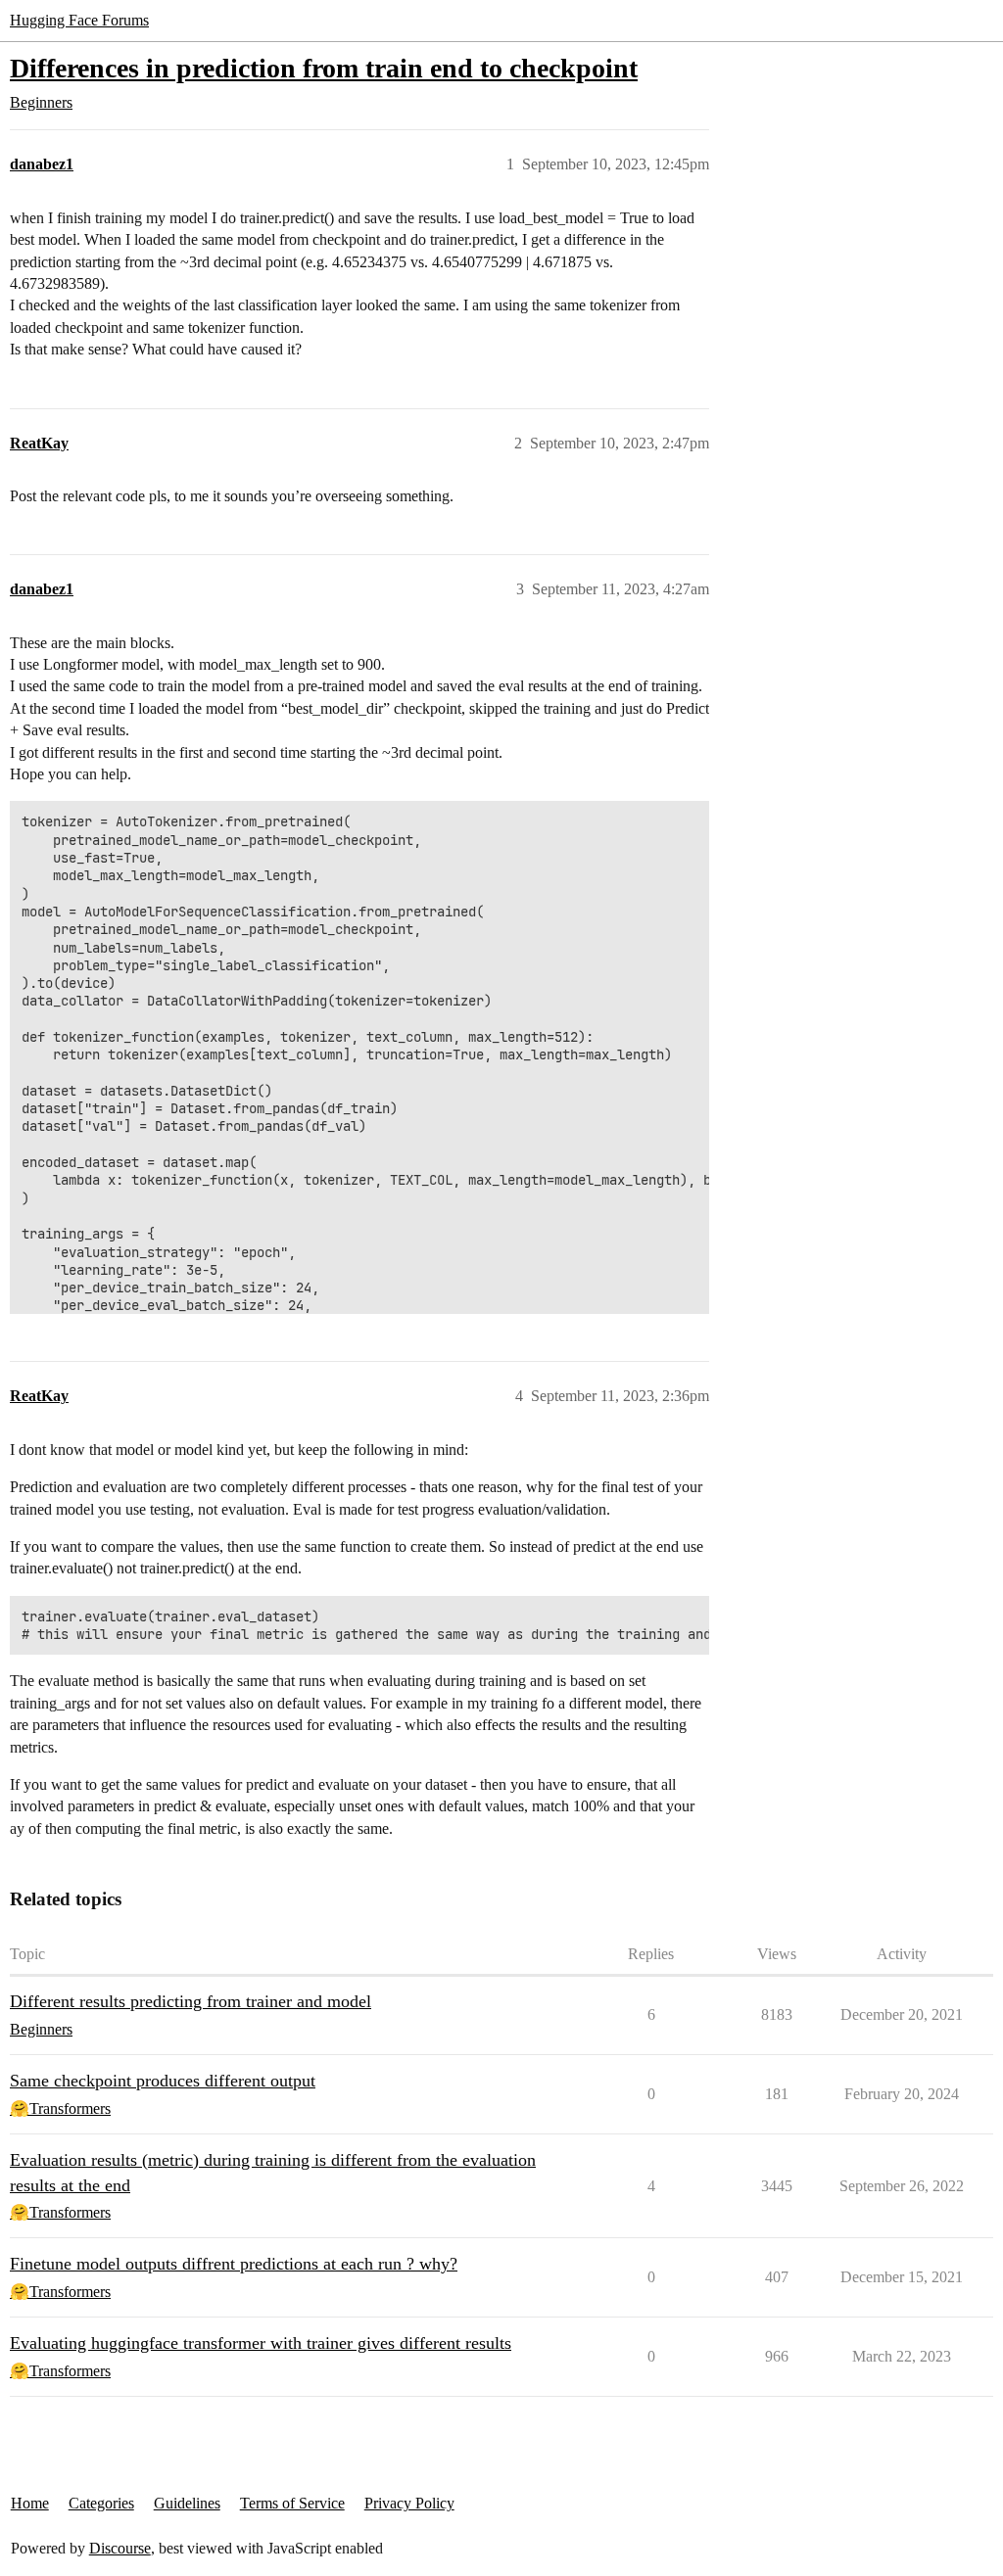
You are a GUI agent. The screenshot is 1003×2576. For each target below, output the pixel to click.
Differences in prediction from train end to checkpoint (324, 68)
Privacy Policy (409, 2503)
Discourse (120, 2548)
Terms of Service (292, 2503)
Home (30, 2503)
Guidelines (187, 2503)
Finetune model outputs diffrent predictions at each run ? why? (234, 2264)
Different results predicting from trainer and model (191, 2001)
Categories (101, 2503)
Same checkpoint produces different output (163, 2081)
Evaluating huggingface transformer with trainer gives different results (261, 2343)
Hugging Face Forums (79, 20)
